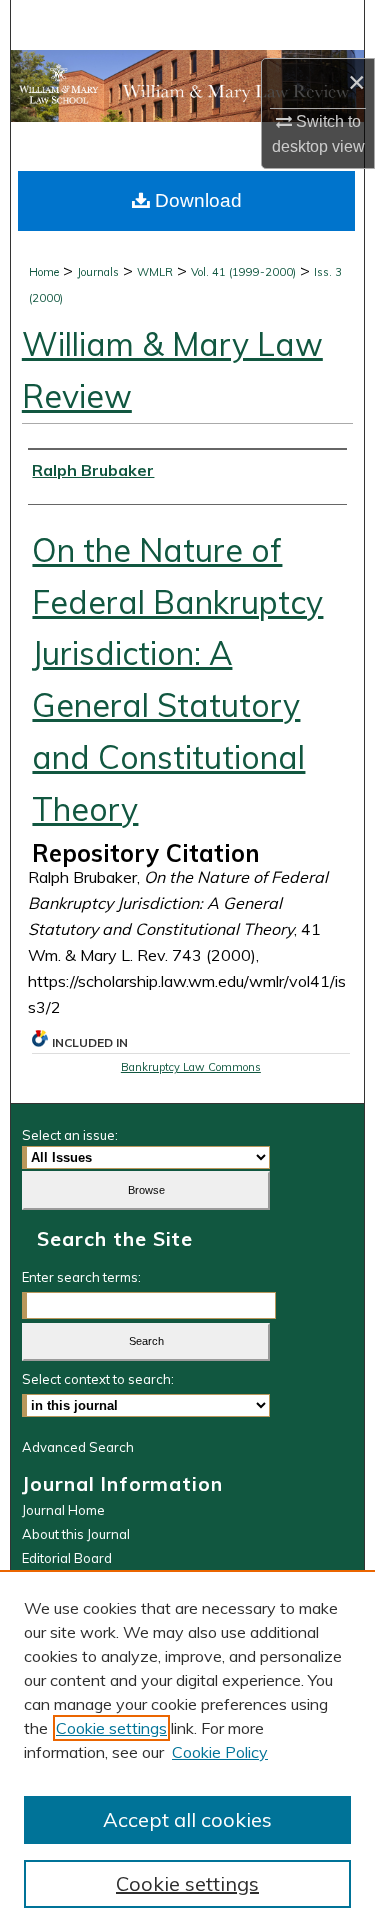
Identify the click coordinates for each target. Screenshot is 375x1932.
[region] (187, 1751)
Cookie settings (111, 1728)
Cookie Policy (220, 1752)
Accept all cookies (187, 1819)
